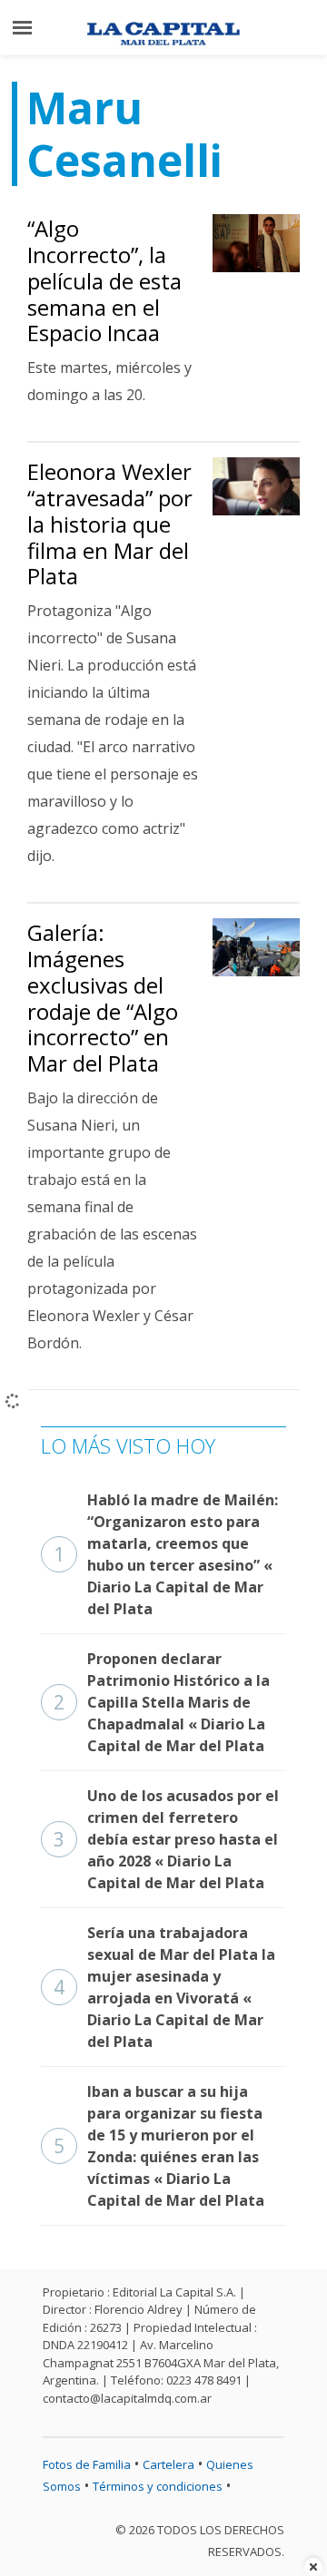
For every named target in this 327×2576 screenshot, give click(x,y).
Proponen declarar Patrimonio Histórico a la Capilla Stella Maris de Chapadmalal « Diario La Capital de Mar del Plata (162, 1702)
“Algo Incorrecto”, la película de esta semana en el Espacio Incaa (104, 280)
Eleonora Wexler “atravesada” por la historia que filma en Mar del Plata (110, 524)
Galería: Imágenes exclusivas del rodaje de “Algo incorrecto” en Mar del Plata (103, 998)
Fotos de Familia (87, 2464)
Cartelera (168, 2464)
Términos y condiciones (158, 2486)
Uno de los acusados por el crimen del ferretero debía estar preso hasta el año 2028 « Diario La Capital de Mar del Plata (166, 1839)
